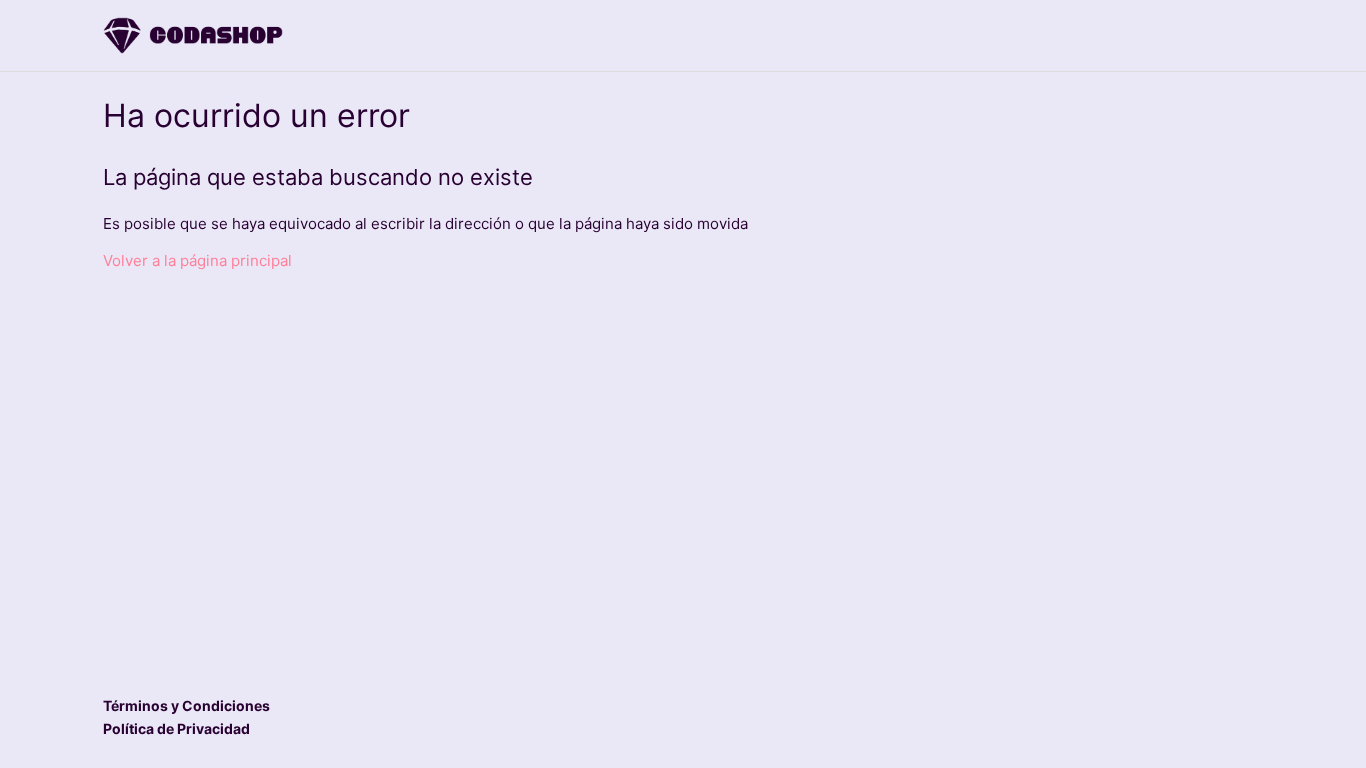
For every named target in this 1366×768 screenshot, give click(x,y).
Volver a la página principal (197, 260)
